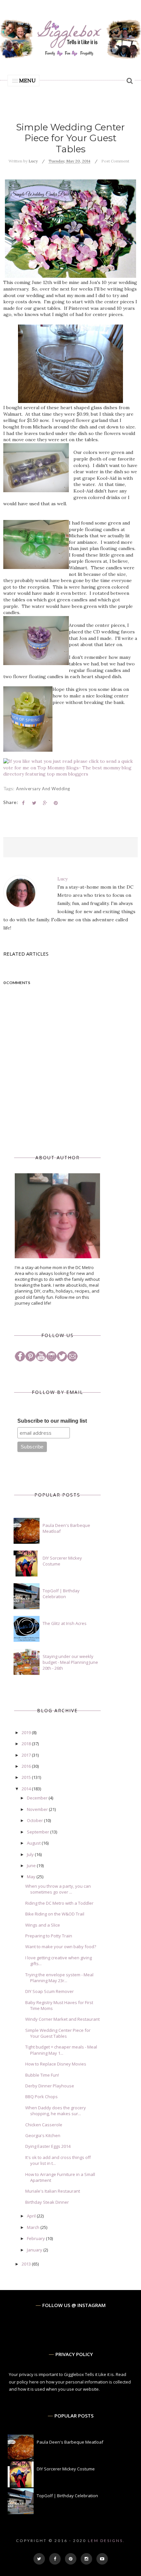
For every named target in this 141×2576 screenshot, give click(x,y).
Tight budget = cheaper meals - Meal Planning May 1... (61, 2050)
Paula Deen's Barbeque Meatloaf (70, 2442)
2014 (27, 1789)
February (36, 2238)
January (35, 2250)
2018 (27, 1744)
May (32, 1877)
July (31, 1854)
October (35, 1820)
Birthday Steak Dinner (47, 2202)
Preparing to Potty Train (49, 1936)
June (32, 1865)
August (34, 1843)
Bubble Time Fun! (42, 2075)
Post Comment (115, 161)
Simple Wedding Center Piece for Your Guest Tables (58, 2033)
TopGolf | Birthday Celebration (61, 1594)
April (32, 2216)
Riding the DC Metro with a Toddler (59, 1903)
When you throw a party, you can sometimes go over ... (58, 1889)
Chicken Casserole (44, 2125)
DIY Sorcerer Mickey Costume (66, 2469)
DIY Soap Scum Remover (50, 1991)
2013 (27, 2264)
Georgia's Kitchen (43, 2135)
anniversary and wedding (43, 789)
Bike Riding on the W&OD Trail (55, 1914)
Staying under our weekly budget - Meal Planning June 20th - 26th (70, 1662)
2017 (27, 1755)
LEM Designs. (106, 2541)
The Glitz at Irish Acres (65, 1623)
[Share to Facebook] (23, 803)
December (38, 1798)
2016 (27, 1766)
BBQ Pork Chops (41, 2097)
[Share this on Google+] (45, 803)
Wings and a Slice (43, 1925)
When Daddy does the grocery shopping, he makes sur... (56, 2111)
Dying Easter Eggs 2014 (48, 2146)
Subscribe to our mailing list (52, 1421)
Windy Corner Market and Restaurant (62, 2019)
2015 (27, 1777)
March (34, 2227)
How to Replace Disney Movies (56, 2064)
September (39, 1832)
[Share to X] (34, 803)
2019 (27, 1732)
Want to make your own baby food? (61, 1947)
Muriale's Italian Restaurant (53, 2191)
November (38, 1809)
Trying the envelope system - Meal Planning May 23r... (59, 1978)
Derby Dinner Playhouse (50, 2086)
